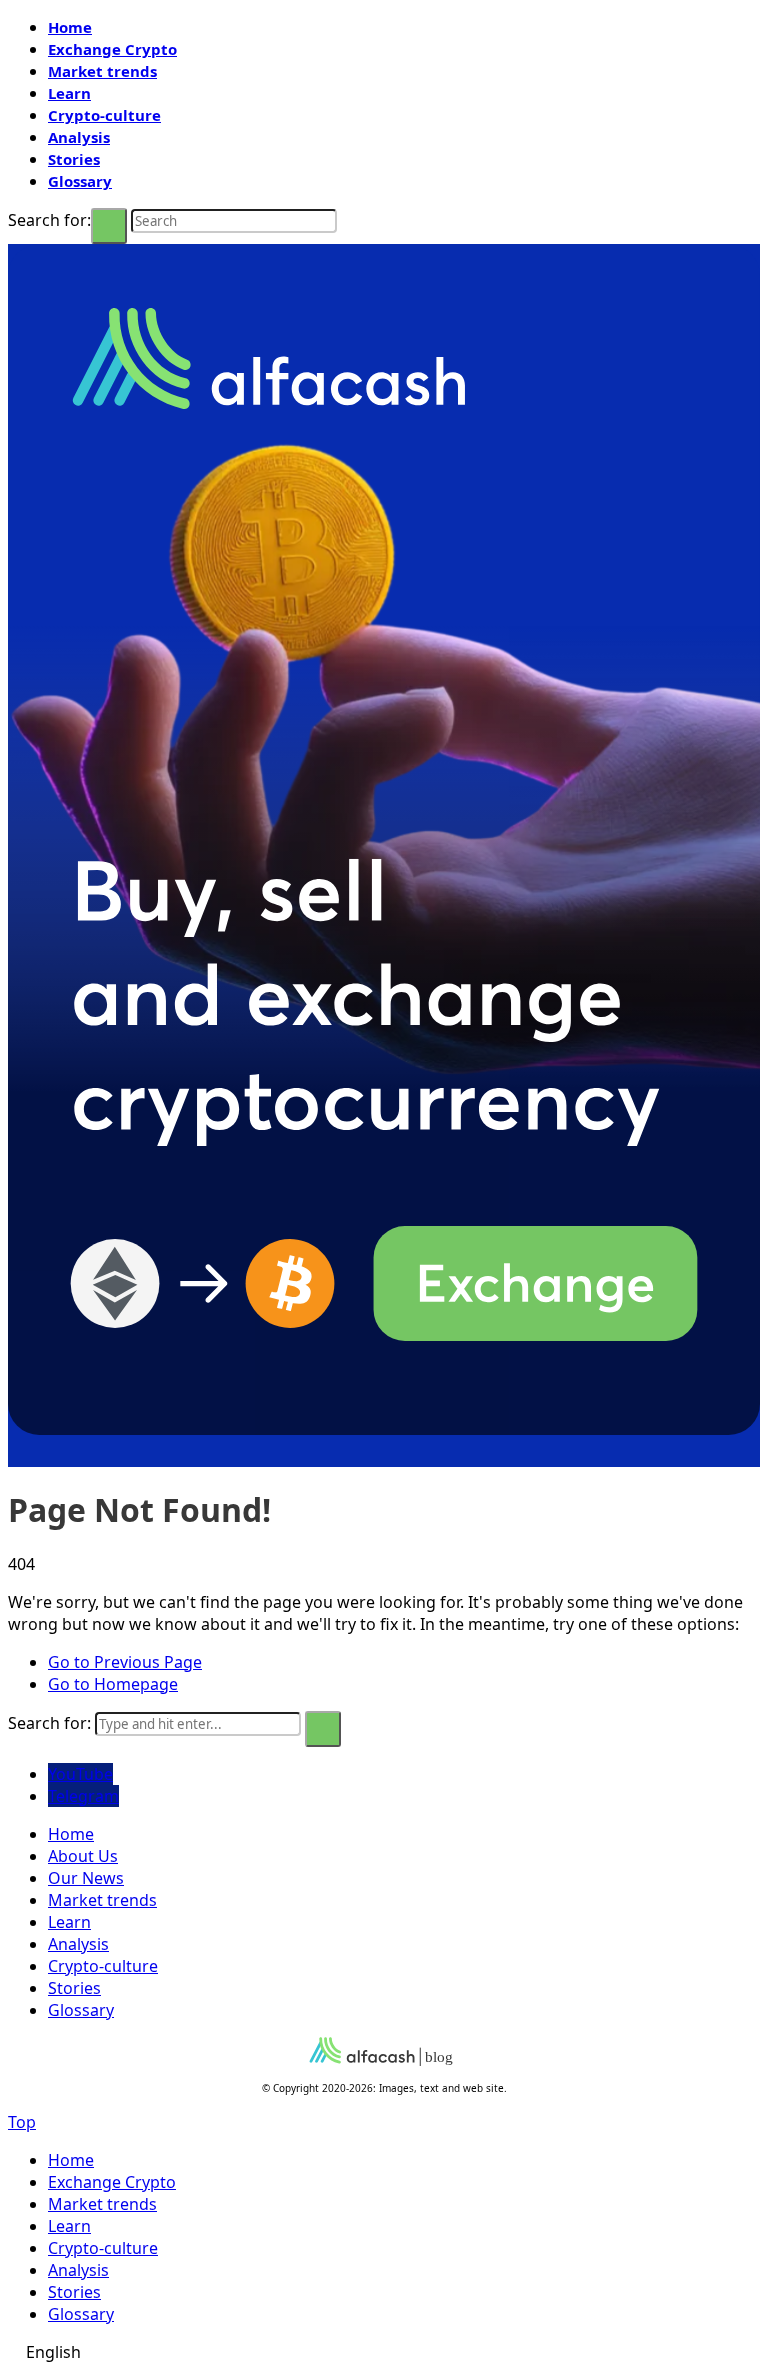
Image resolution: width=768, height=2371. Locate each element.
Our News (86, 1878)
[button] (384, 2352)
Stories (74, 159)
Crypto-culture (104, 115)
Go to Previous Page (125, 1662)
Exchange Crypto (112, 49)
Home (70, 27)
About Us (83, 1856)
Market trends (102, 71)
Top (22, 2122)
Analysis (79, 137)
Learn (69, 93)
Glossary (80, 181)
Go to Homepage (113, 1684)
